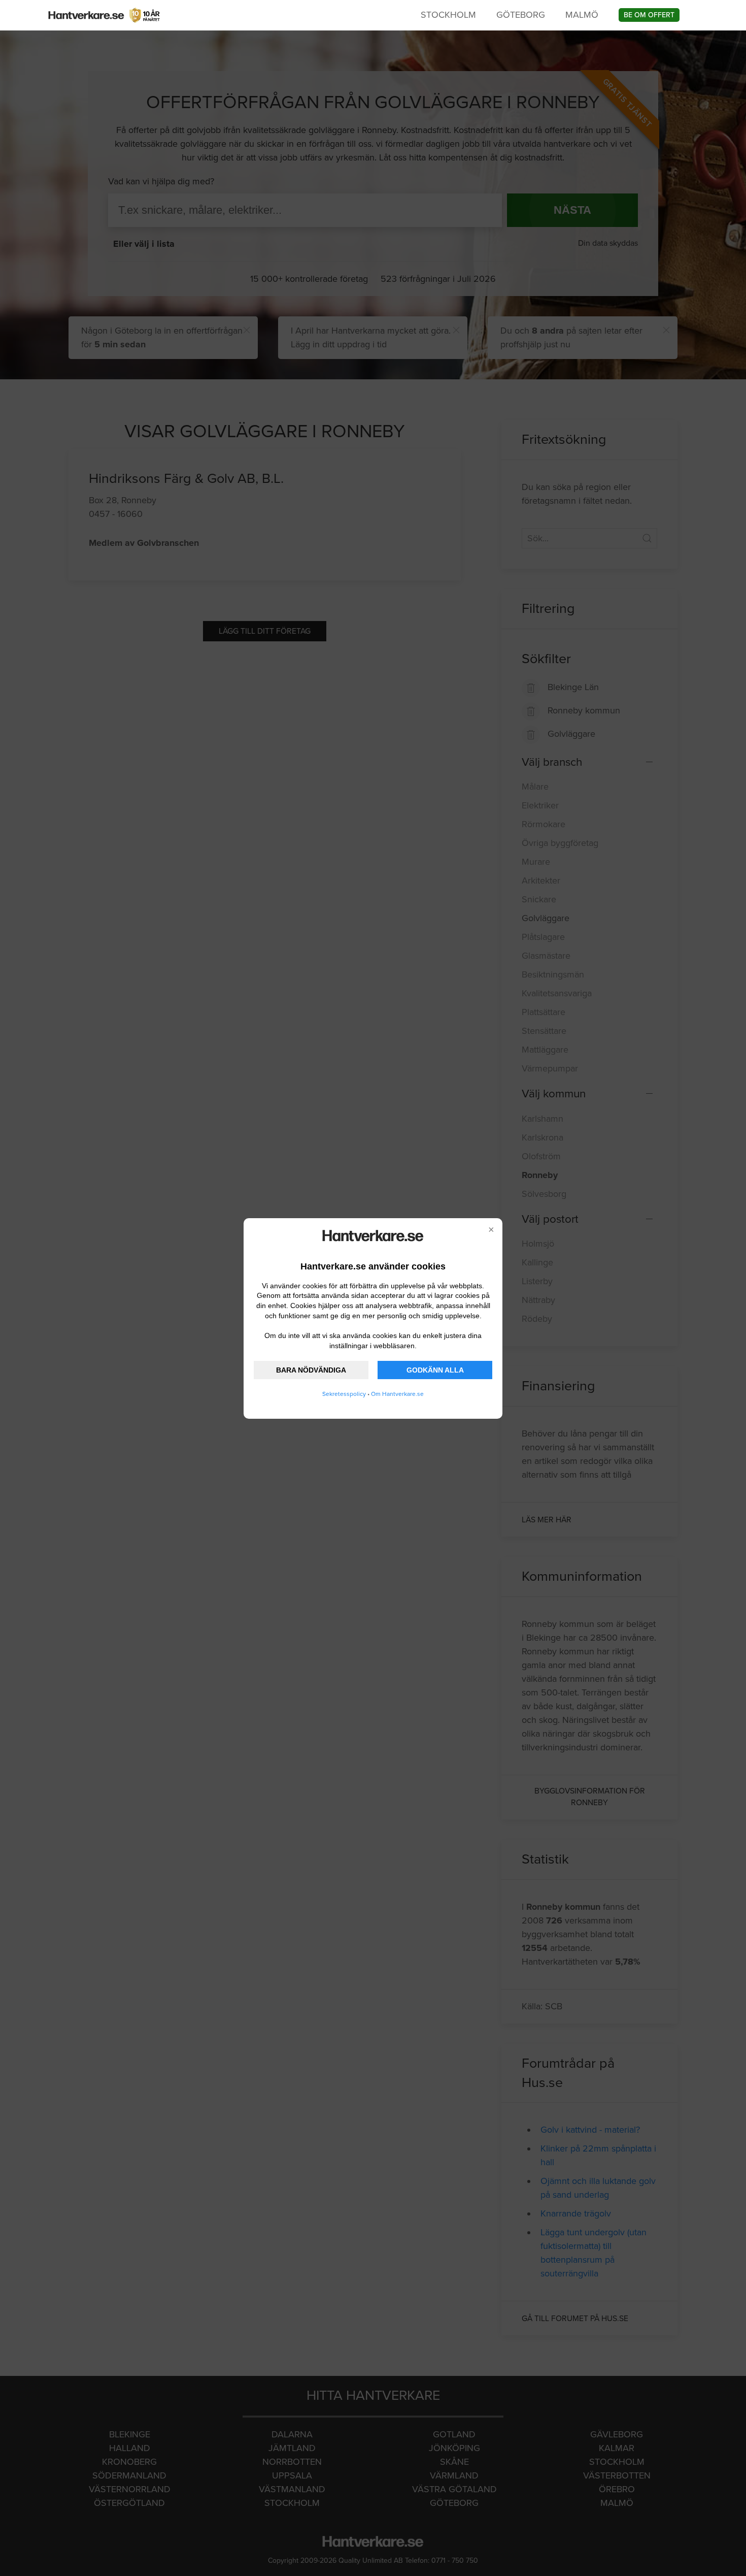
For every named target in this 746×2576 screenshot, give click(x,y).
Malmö (582, 15)
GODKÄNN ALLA (435, 1370)
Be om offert (649, 15)
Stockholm (448, 15)
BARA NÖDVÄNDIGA (311, 1370)
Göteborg (521, 15)
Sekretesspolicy (344, 1394)
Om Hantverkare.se (397, 1394)
